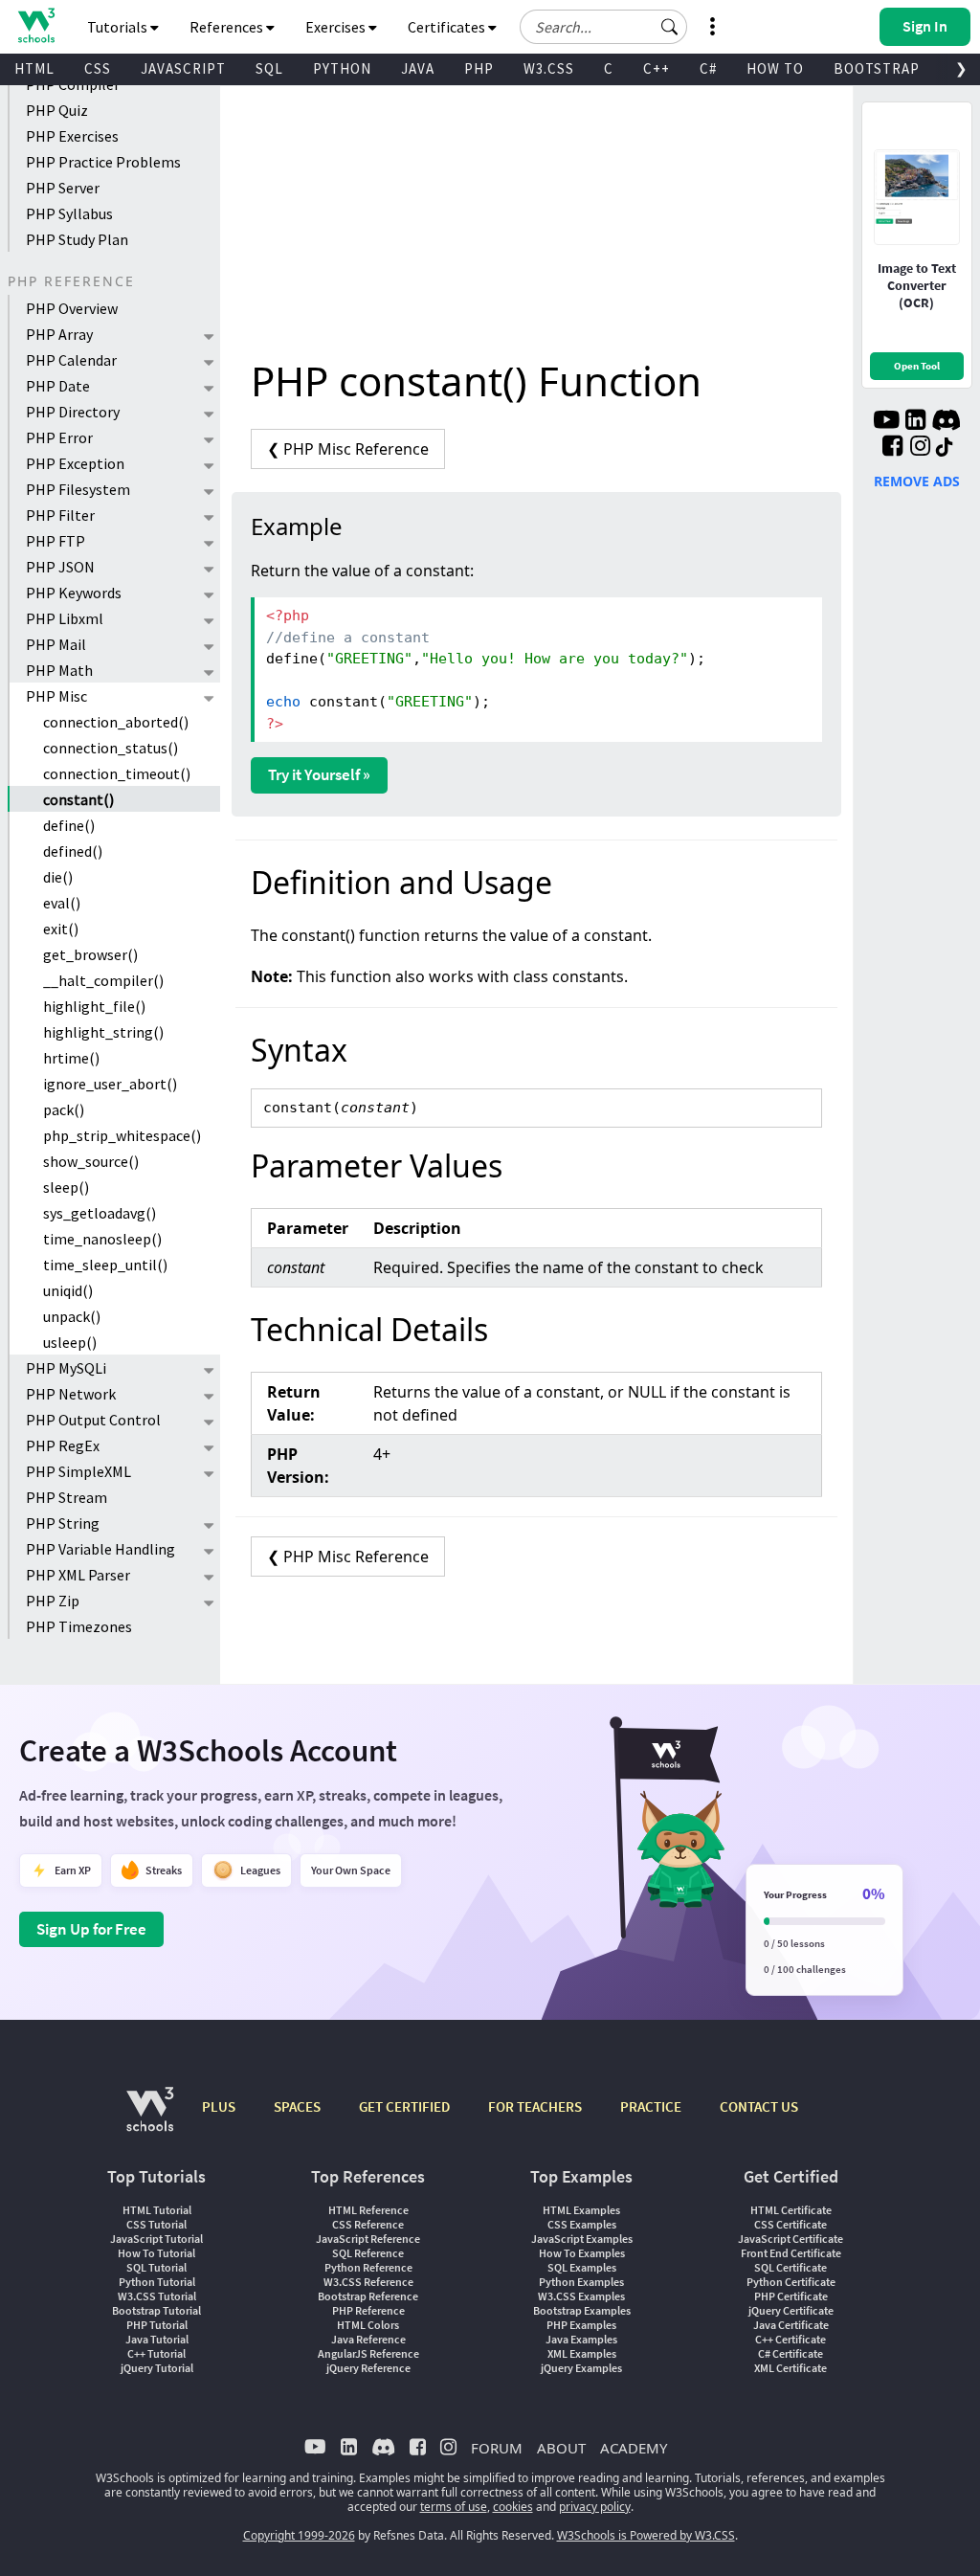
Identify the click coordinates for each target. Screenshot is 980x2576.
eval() (62, 903)
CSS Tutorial (156, 2224)
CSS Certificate (791, 2224)
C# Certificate (791, 2353)
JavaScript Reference (368, 2239)
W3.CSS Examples (581, 2296)
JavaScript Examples (582, 2239)
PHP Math (59, 670)
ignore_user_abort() (110, 1084)
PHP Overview (72, 308)
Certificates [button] (448, 27)
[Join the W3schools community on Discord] (946, 422)
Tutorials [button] (119, 27)
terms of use (454, 2507)
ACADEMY (634, 2448)
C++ (657, 68)
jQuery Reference (368, 2368)
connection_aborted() (116, 722)
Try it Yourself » (319, 774)
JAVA (418, 68)
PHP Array (59, 334)
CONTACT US (759, 2106)
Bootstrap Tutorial (156, 2310)
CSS (98, 68)
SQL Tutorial (156, 2267)
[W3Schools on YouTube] (886, 422)
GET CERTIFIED (404, 2106)
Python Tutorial (157, 2282)
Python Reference (368, 2267)
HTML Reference (368, 2210)
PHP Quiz (57, 110)
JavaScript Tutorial (156, 2239)
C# (708, 68)
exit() (61, 929)
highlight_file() (94, 1006)
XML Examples (582, 2353)
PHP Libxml (65, 618)
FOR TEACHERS (535, 2106)
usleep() (70, 1342)
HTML (34, 68)
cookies (513, 2507)
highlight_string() (103, 1032)
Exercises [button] (337, 27)
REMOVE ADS (917, 481)
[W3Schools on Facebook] (892, 448)
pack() (64, 1109)
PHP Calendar (71, 360)
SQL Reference (368, 2253)
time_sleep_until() (105, 1265)
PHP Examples (581, 2325)
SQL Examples (582, 2267)
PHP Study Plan (77, 239)
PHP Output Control (93, 1420)
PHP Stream (67, 1497)
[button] (670, 27)
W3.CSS (549, 68)
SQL (269, 68)
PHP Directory (73, 412)
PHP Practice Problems (103, 162)
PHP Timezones (79, 1626)
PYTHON (342, 68)
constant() (78, 799)
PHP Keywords (74, 593)
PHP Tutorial (157, 2325)
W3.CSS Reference (368, 2282)
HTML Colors (368, 2325)
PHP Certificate (791, 2296)
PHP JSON (60, 567)
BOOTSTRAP (877, 68)
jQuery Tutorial (157, 2368)
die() (58, 877)
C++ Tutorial (156, 2353)
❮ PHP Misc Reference (348, 449)
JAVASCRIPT (183, 68)
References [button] (228, 27)
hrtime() (71, 1058)
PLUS (219, 2106)
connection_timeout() (117, 773)
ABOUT (561, 2448)
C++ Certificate (791, 2339)
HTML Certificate (791, 2210)
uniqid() (68, 1290)
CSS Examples (582, 2224)
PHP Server (63, 188)
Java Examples (581, 2339)
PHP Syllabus (69, 213)
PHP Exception (75, 463)
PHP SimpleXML (78, 1471)
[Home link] (36, 25)
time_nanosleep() (102, 1239)
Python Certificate (791, 2282)
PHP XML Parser (78, 1575)
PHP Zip (53, 1601)
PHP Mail (56, 644)
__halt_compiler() (103, 980)
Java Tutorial (157, 2339)
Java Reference (368, 2339)
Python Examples (581, 2282)
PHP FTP (56, 541)
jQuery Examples (581, 2368)
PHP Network (71, 1394)
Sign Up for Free (91, 1929)
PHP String (63, 1523)
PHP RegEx (63, 1445)
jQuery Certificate (791, 2310)
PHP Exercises (72, 136)
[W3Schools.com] (150, 2119)
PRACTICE (651, 2106)
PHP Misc (56, 696)
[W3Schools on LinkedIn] (915, 422)
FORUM (497, 2448)
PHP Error (59, 437)
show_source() (91, 1161)
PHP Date (58, 386)
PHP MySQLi (66, 1368)
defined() (73, 851)
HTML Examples (581, 2210)
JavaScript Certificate (791, 2239)
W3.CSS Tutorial (157, 2296)
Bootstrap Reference (368, 2296)
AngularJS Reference (368, 2353)
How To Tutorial (156, 2253)
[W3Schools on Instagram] (920, 448)
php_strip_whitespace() (122, 1135)
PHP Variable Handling (100, 1549)
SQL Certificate (791, 2267)
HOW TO (775, 68)
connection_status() (111, 748)
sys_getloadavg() (100, 1213)
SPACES (297, 2106)
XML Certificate (791, 2368)
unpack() (72, 1316)
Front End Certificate (791, 2253)
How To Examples (582, 2253)
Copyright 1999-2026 (299, 2535)
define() (69, 825)
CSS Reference (368, 2224)
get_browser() (90, 954)
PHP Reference (368, 2310)
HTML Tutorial (157, 2210)
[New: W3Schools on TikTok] (945, 448)
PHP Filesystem (78, 489)
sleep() (66, 1187)
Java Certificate (791, 2325)
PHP (479, 68)
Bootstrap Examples (582, 2310)
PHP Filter (60, 515)
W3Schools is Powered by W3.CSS (646, 2535)
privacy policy (595, 2507)
